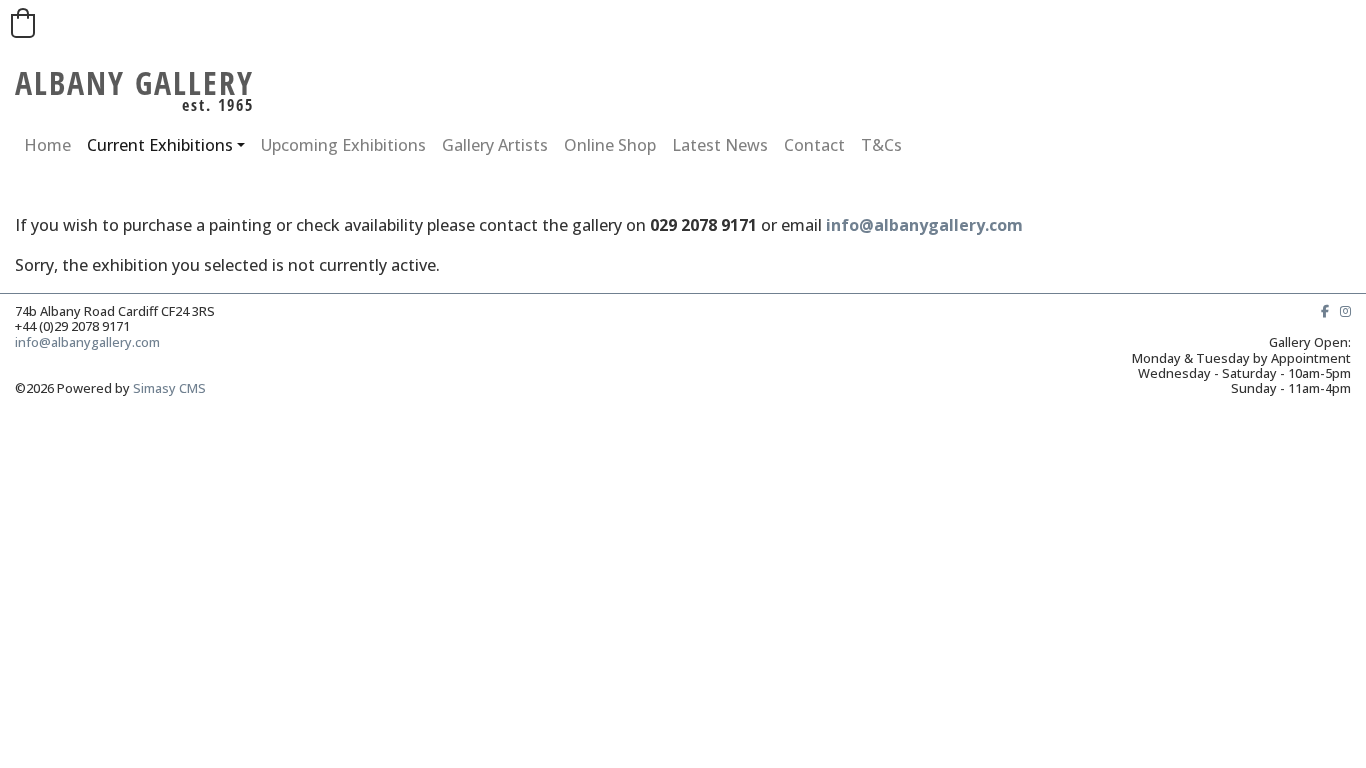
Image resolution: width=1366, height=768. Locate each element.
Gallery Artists (495, 145)
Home (47, 145)
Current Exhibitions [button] (160, 145)
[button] (23, 23)
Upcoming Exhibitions (343, 145)
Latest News (720, 145)
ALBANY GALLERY (134, 82)
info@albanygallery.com (924, 225)
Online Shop (610, 145)
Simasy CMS (169, 388)
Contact (814, 145)
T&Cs (881, 145)
